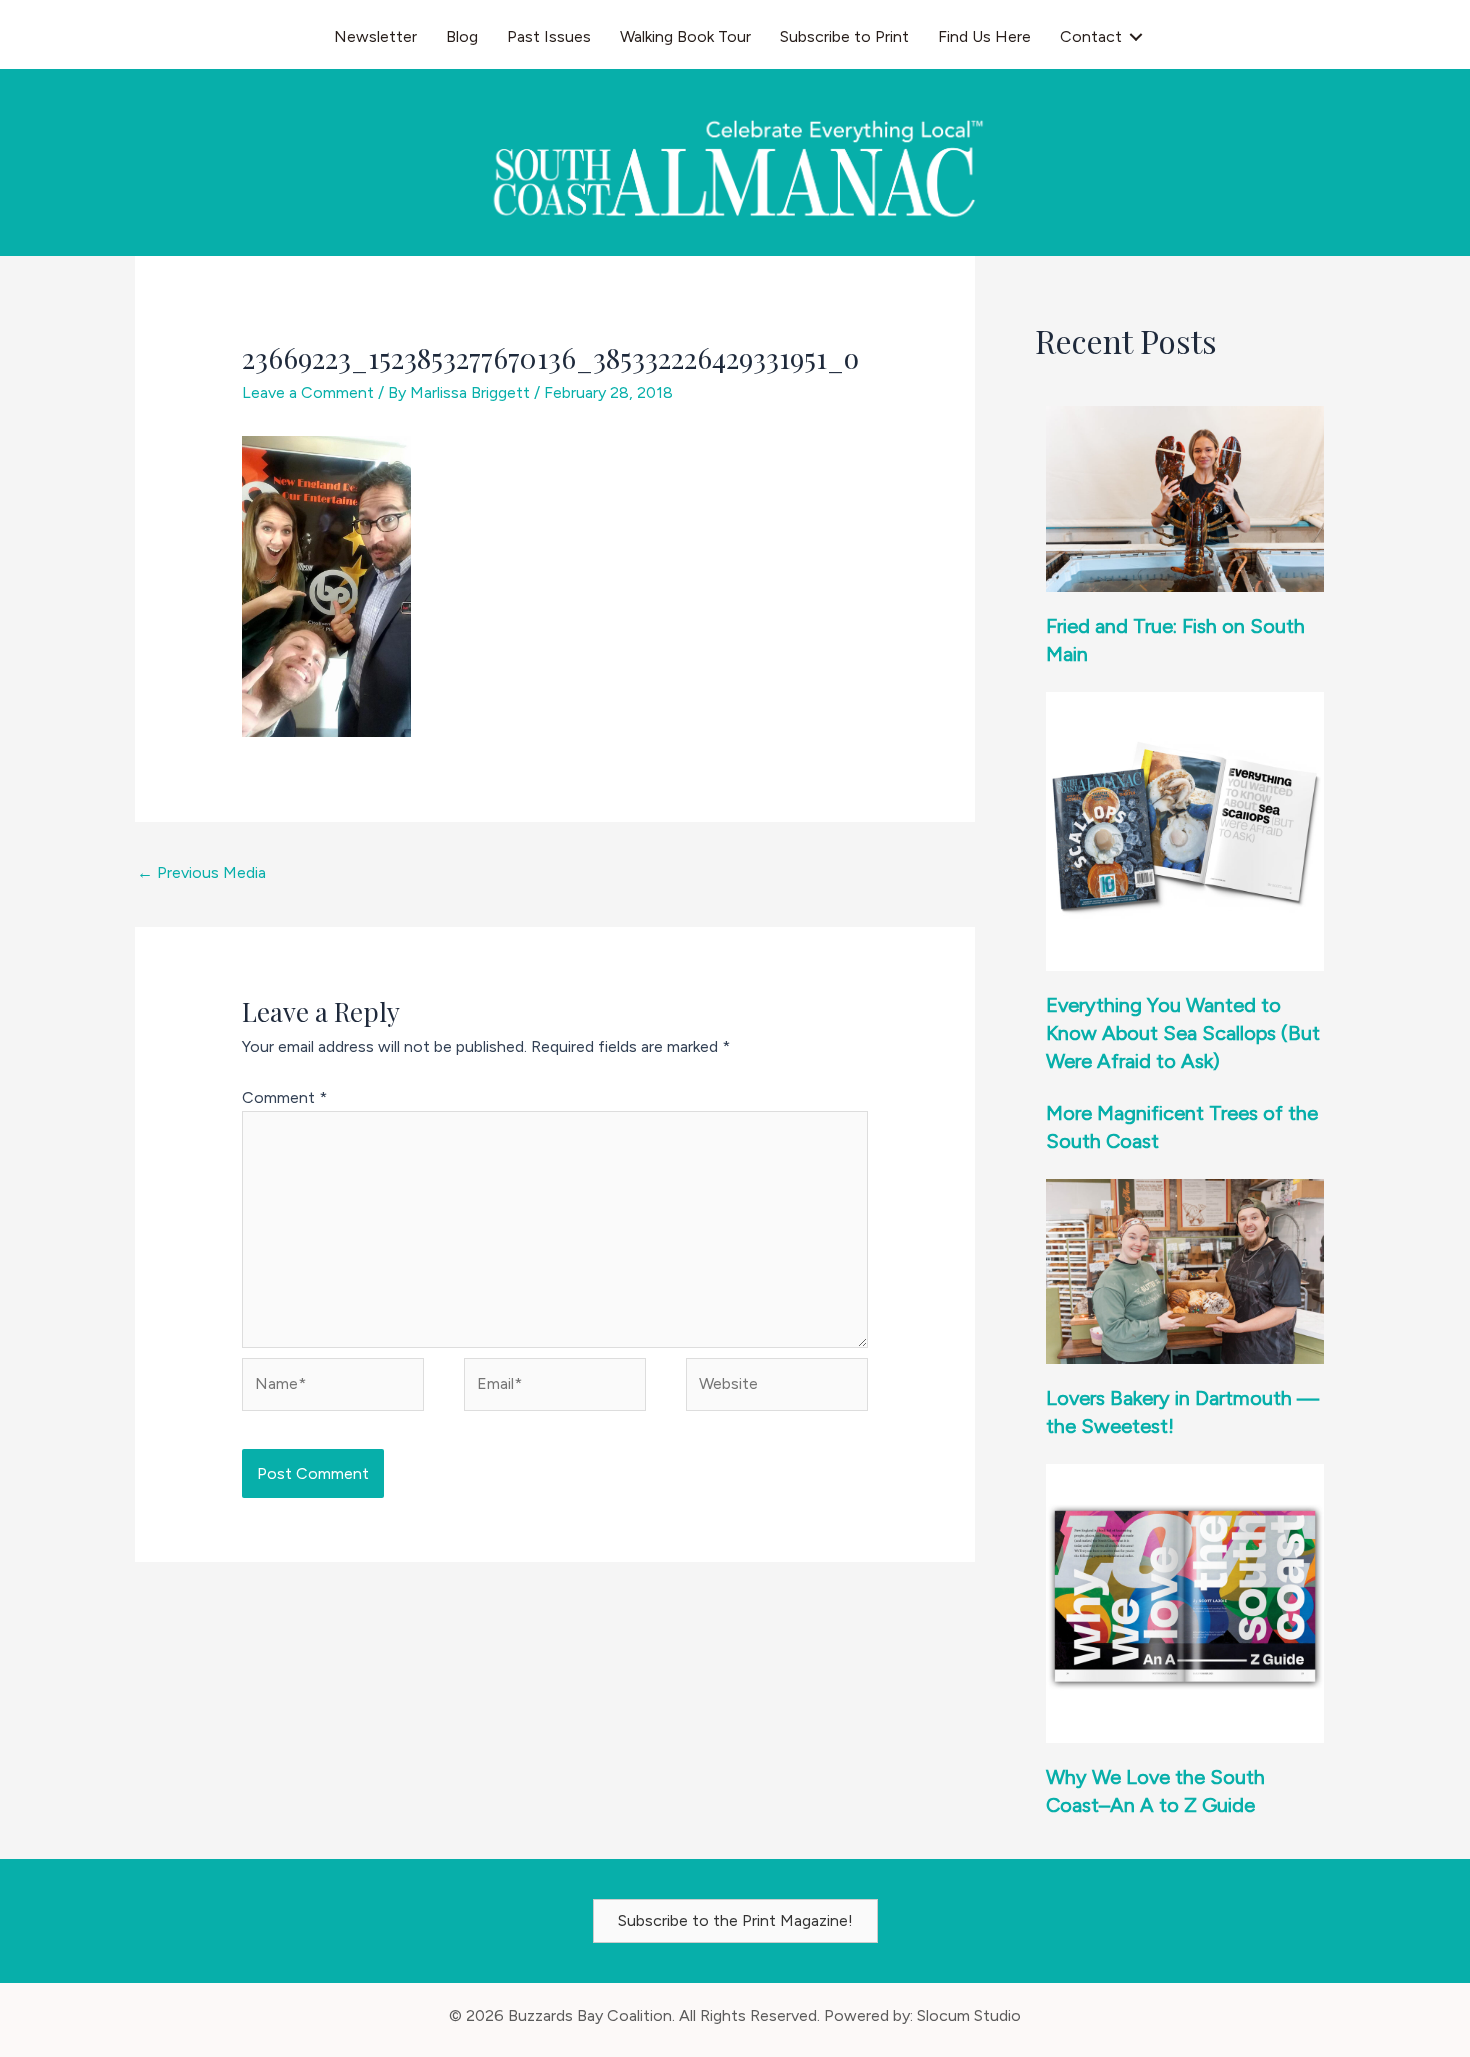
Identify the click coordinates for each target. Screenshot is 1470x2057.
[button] (1136, 37)
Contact (1091, 36)
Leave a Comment (308, 392)
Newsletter (375, 36)
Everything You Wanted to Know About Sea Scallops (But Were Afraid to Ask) (1183, 1033)
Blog (462, 36)
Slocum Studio (969, 2015)
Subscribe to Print (844, 36)
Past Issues (549, 36)
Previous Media (201, 872)
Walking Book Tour (685, 36)
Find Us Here (984, 36)
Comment (284, 1097)
